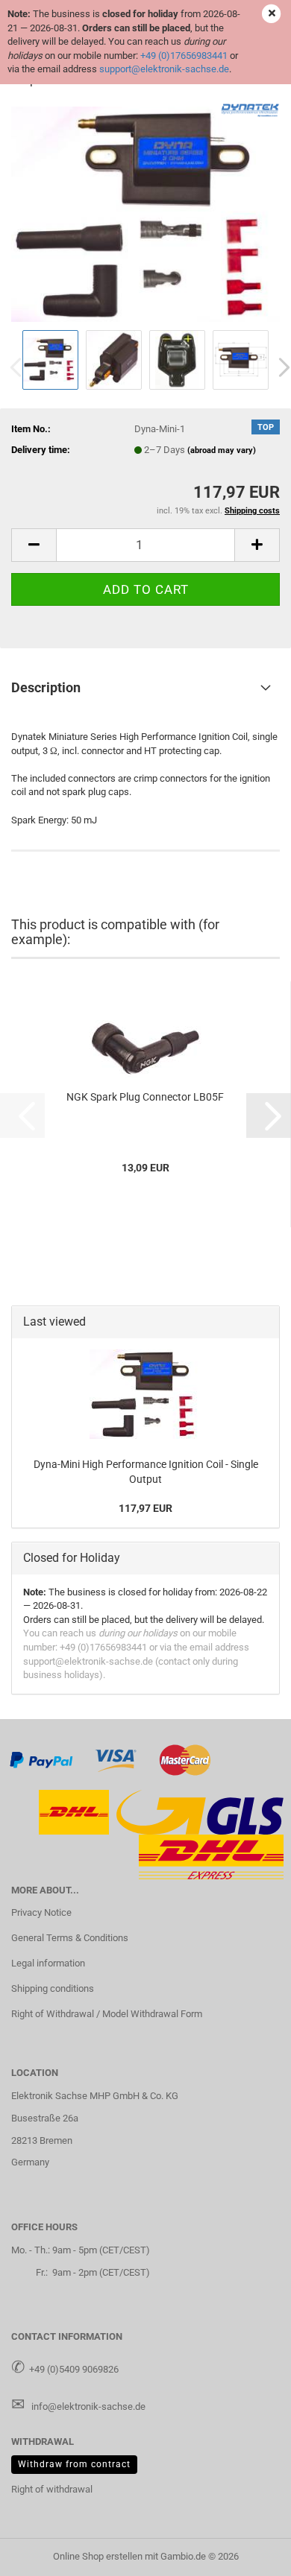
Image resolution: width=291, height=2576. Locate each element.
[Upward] (250, 2554)
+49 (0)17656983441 (184, 56)
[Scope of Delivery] (145, 213)
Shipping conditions (53, 1988)
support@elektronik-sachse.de (164, 69)
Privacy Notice (41, 1912)
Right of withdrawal (52, 2489)
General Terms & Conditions (70, 1938)
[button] (34, 545)
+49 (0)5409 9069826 (74, 2369)
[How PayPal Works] (42, 1759)
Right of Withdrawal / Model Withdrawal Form (107, 2014)
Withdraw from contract (74, 2464)
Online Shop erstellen (98, 2556)
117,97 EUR (145, 1508)
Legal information (48, 1963)
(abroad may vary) (222, 450)
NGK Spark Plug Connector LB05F (145, 1097)
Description (46, 687)
